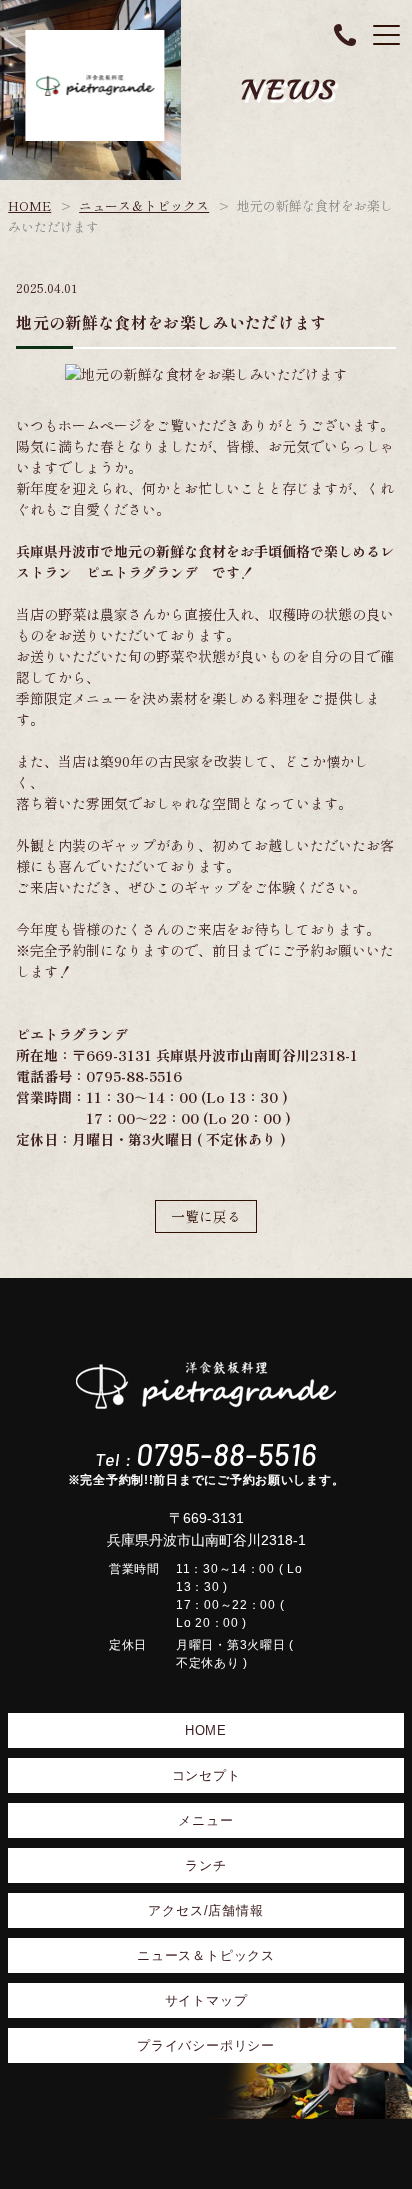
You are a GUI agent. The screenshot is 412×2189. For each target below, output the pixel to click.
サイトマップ (206, 2000)
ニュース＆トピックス (144, 205)
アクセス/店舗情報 (205, 1910)
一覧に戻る (206, 1216)
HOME (29, 205)
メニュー (205, 1820)
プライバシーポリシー (206, 2045)
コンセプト (206, 1775)
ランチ (205, 1865)
